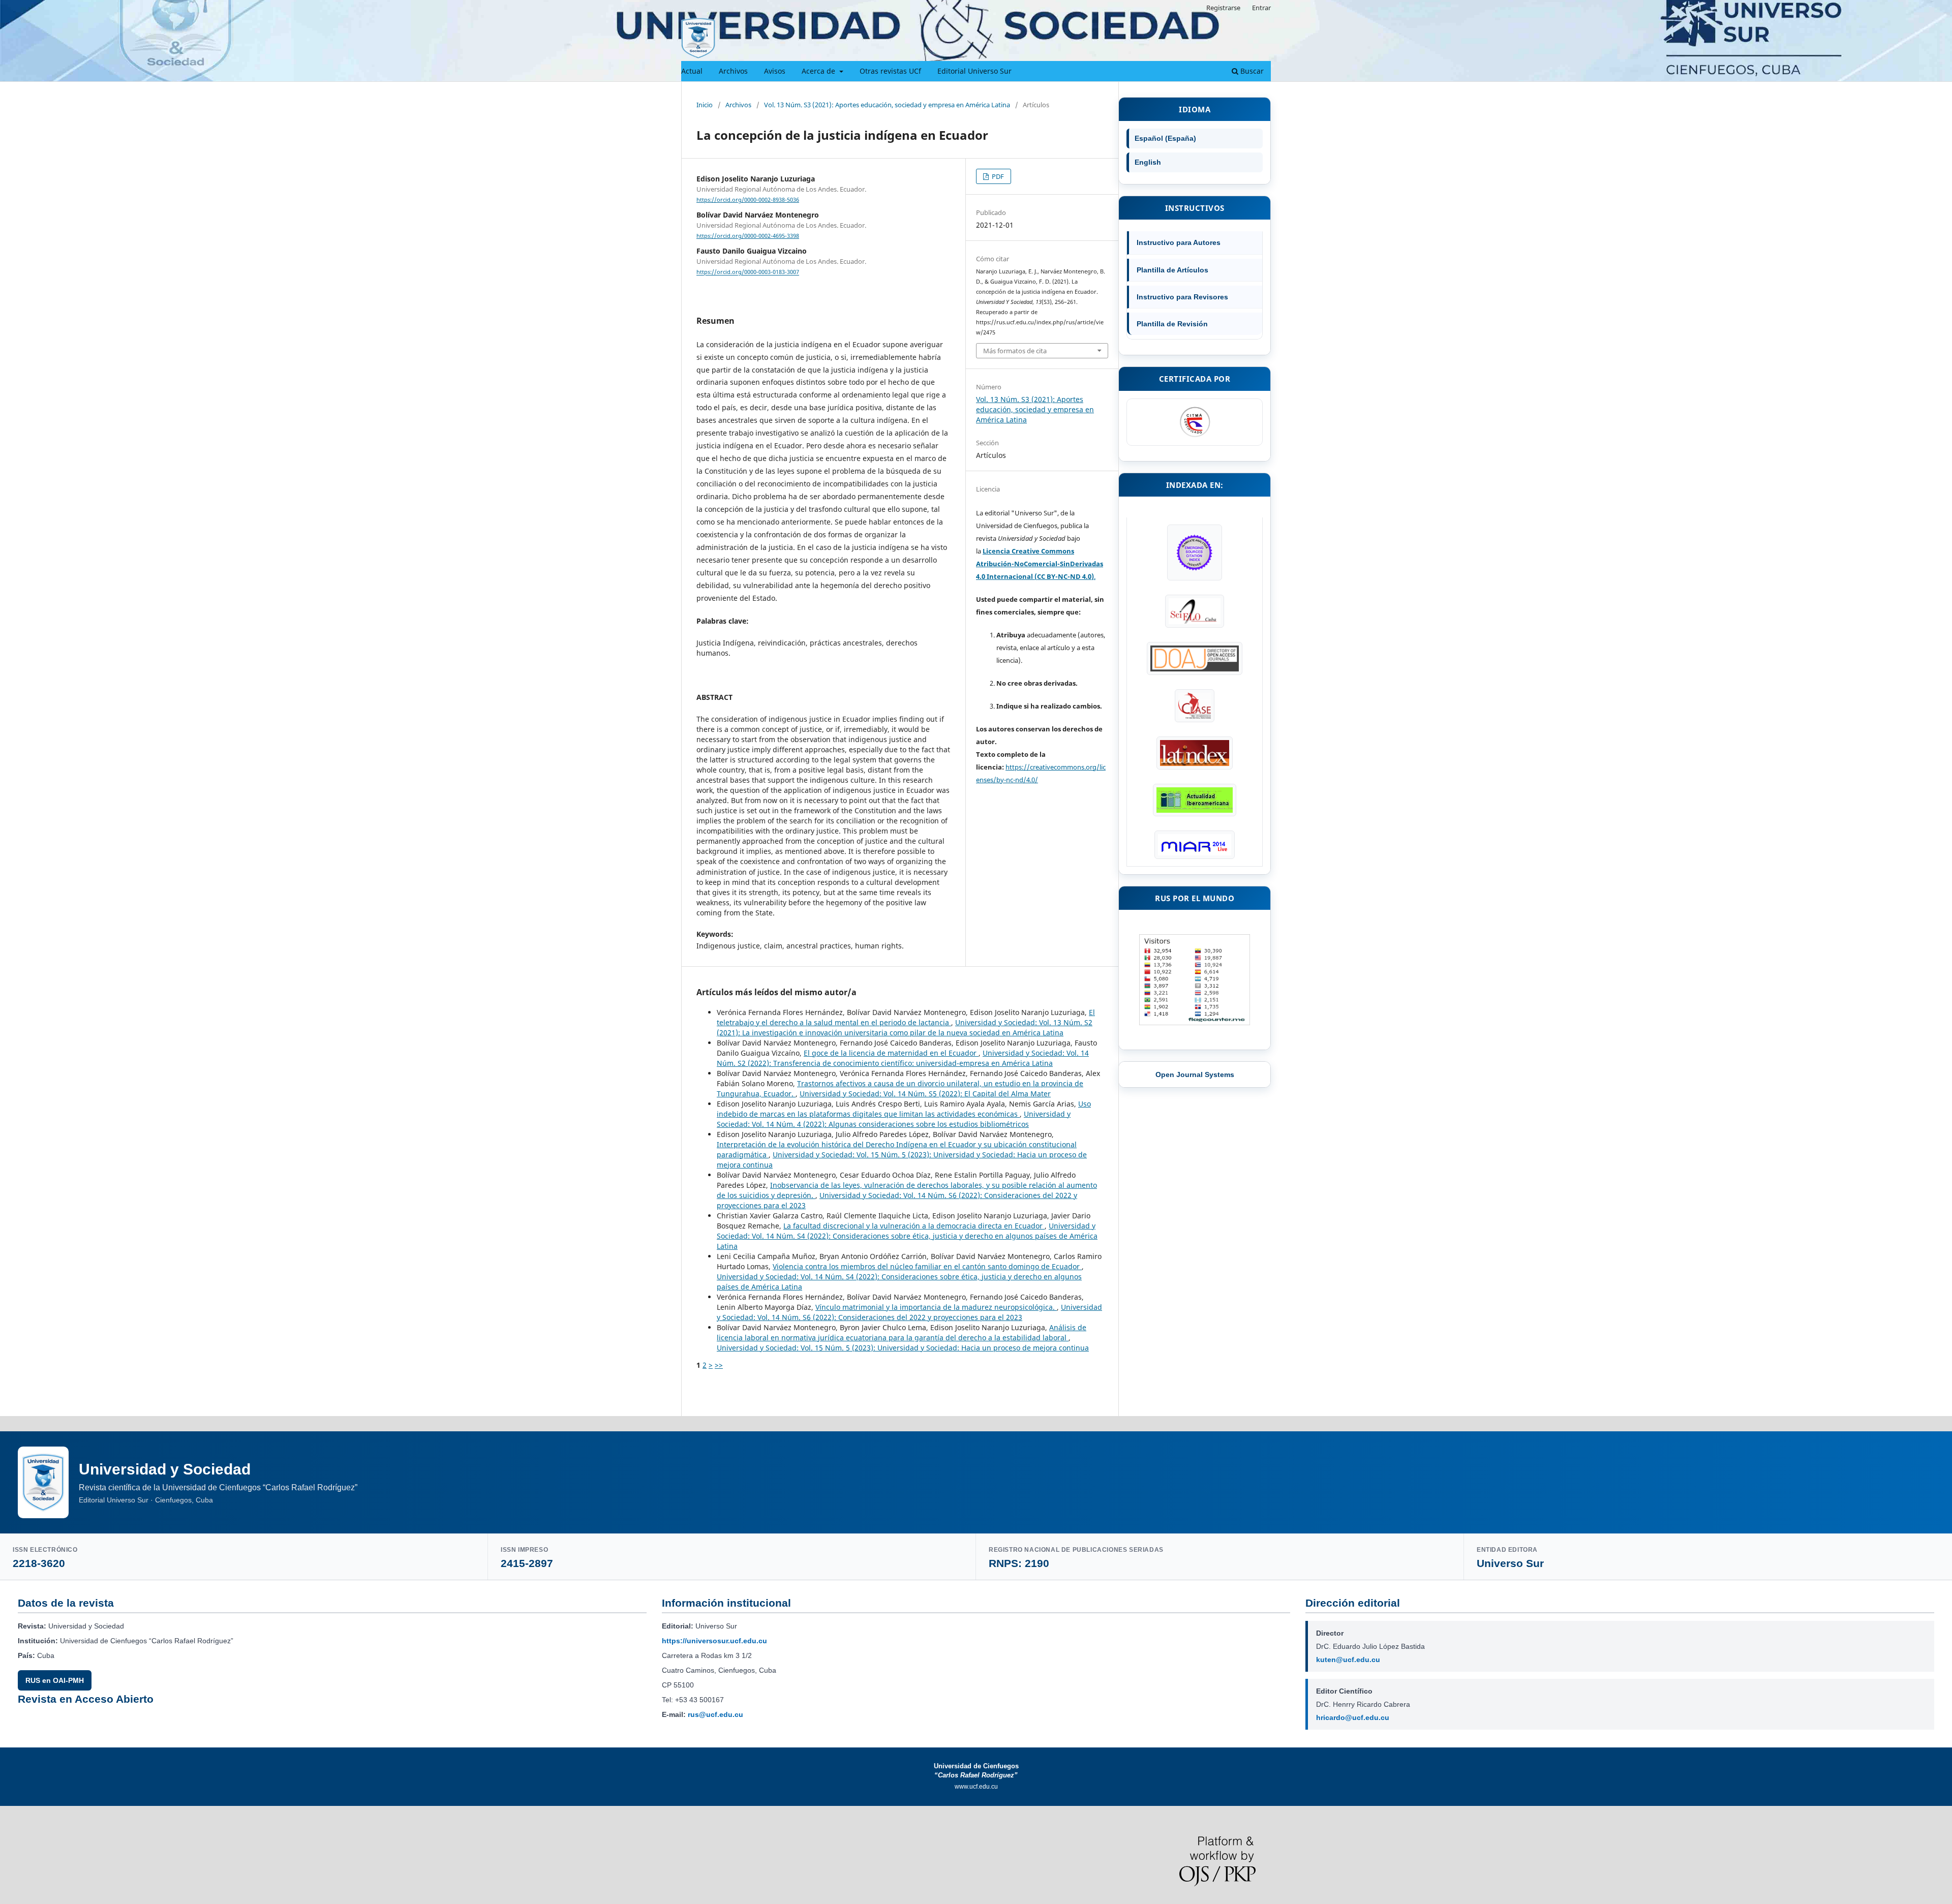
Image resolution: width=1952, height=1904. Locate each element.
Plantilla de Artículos (1172, 270)
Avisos (775, 71)
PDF (997, 176)
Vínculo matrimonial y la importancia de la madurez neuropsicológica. (936, 1307)
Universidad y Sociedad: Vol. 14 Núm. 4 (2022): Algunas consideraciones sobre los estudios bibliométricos (894, 1119)
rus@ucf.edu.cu (715, 1714)
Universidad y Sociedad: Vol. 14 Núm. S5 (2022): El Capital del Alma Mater (925, 1094)
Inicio (705, 105)
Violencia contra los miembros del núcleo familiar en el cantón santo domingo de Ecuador (927, 1266)
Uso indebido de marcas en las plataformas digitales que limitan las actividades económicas (904, 1109)
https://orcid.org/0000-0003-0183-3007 (748, 272)
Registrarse (1223, 8)
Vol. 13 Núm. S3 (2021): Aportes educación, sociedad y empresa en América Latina (887, 105)
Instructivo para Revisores (1182, 297)
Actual (692, 71)
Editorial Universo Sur (974, 71)
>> (719, 1365)
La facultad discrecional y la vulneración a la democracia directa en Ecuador (914, 1226)
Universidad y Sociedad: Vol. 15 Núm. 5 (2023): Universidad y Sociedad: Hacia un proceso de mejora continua (903, 1348)
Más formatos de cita (1015, 351)
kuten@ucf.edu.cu (1348, 1660)
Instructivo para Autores (1179, 242)
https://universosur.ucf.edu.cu (714, 1641)
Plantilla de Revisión (1172, 324)
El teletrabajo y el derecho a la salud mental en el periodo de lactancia (906, 1017)
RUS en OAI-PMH (55, 1680)
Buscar (1251, 71)
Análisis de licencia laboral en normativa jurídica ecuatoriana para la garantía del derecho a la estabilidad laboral (902, 1332)
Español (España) (1165, 138)
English (1148, 162)
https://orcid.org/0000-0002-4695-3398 (748, 236)
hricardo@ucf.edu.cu (1353, 1717)
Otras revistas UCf (890, 71)
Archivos (733, 71)
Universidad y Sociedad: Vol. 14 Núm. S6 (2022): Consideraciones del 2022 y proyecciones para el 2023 (909, 1312)
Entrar (1261, 8)
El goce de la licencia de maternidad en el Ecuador (891, 1053)
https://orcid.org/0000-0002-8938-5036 (748, 200)
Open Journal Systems (1195, 1074)
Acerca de (819, 71)
